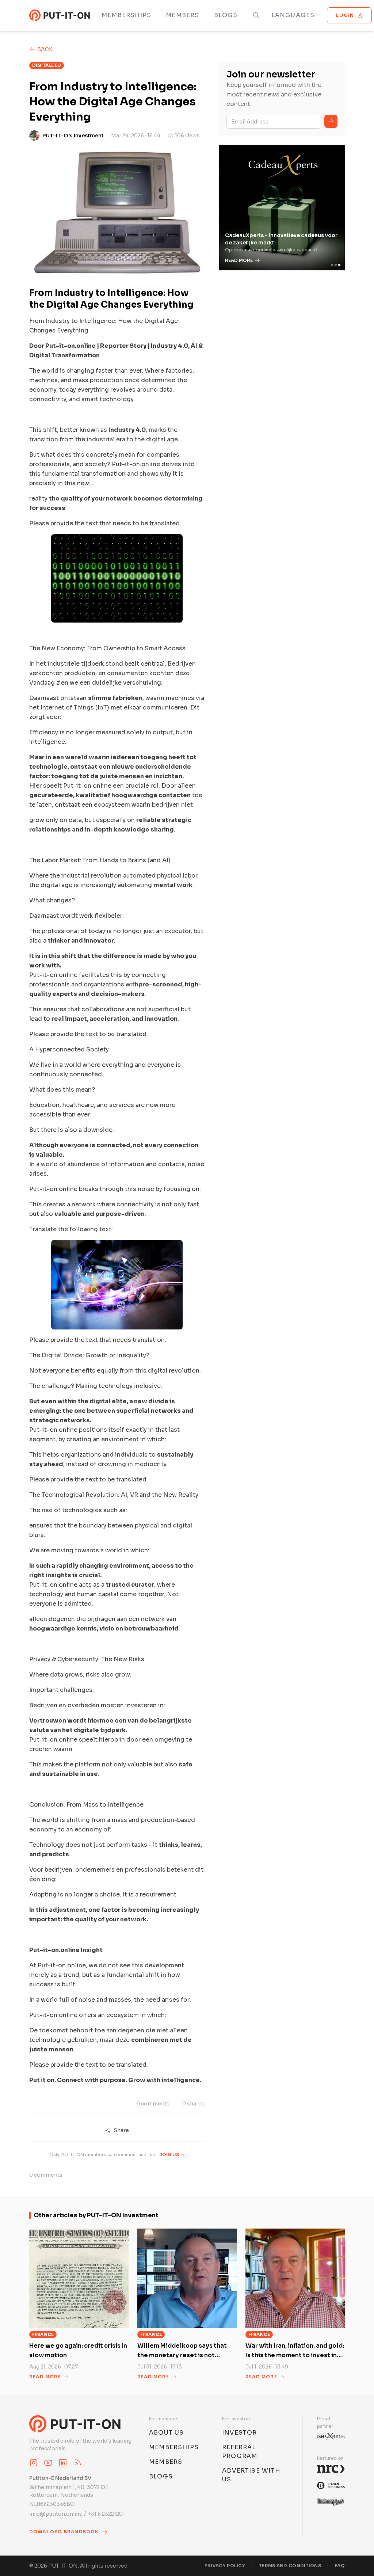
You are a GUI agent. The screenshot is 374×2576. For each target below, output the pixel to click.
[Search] (256, 15)
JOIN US (169, 2155)
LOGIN (345, 15)
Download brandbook (64, 2532)
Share (121, 2130)
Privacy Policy (225, 2566)
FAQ (340, 2566)
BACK (45, 49)
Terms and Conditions (290, 2566)
